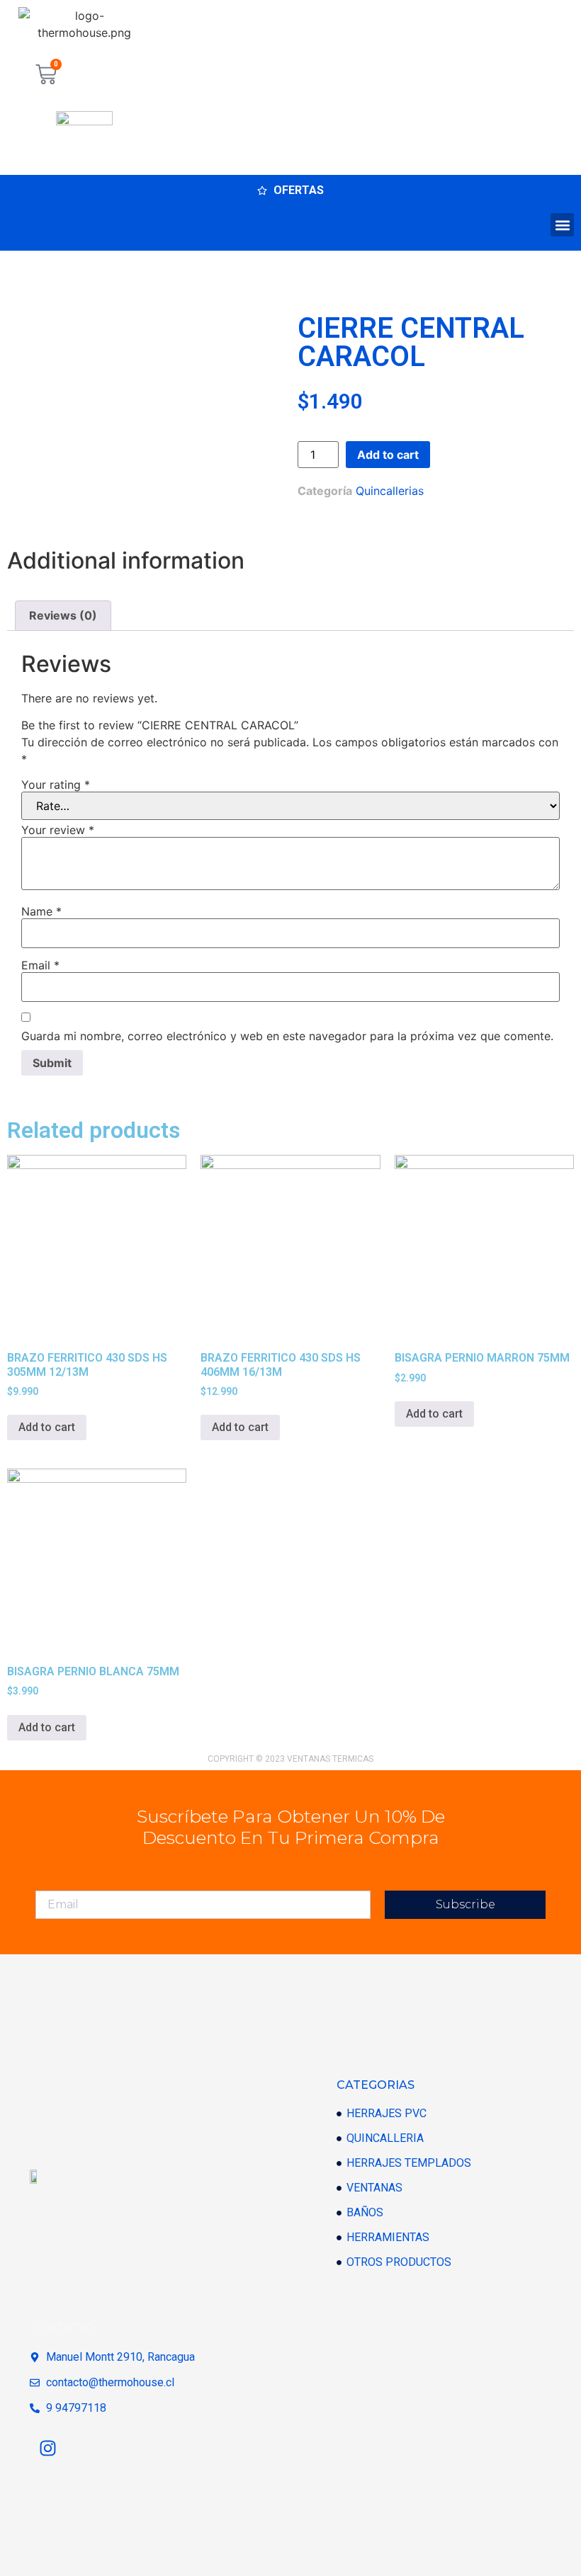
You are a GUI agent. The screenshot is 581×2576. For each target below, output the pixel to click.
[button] (562, 225)
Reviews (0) (63, 615)
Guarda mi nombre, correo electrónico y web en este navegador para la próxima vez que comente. (287, 1036)
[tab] (63, 616)
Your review (58, 830)
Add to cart (388, 455)
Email (40, 965)
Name (41, 911)
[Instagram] (47, 2449)
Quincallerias (390, 491)
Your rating (56, 785)
